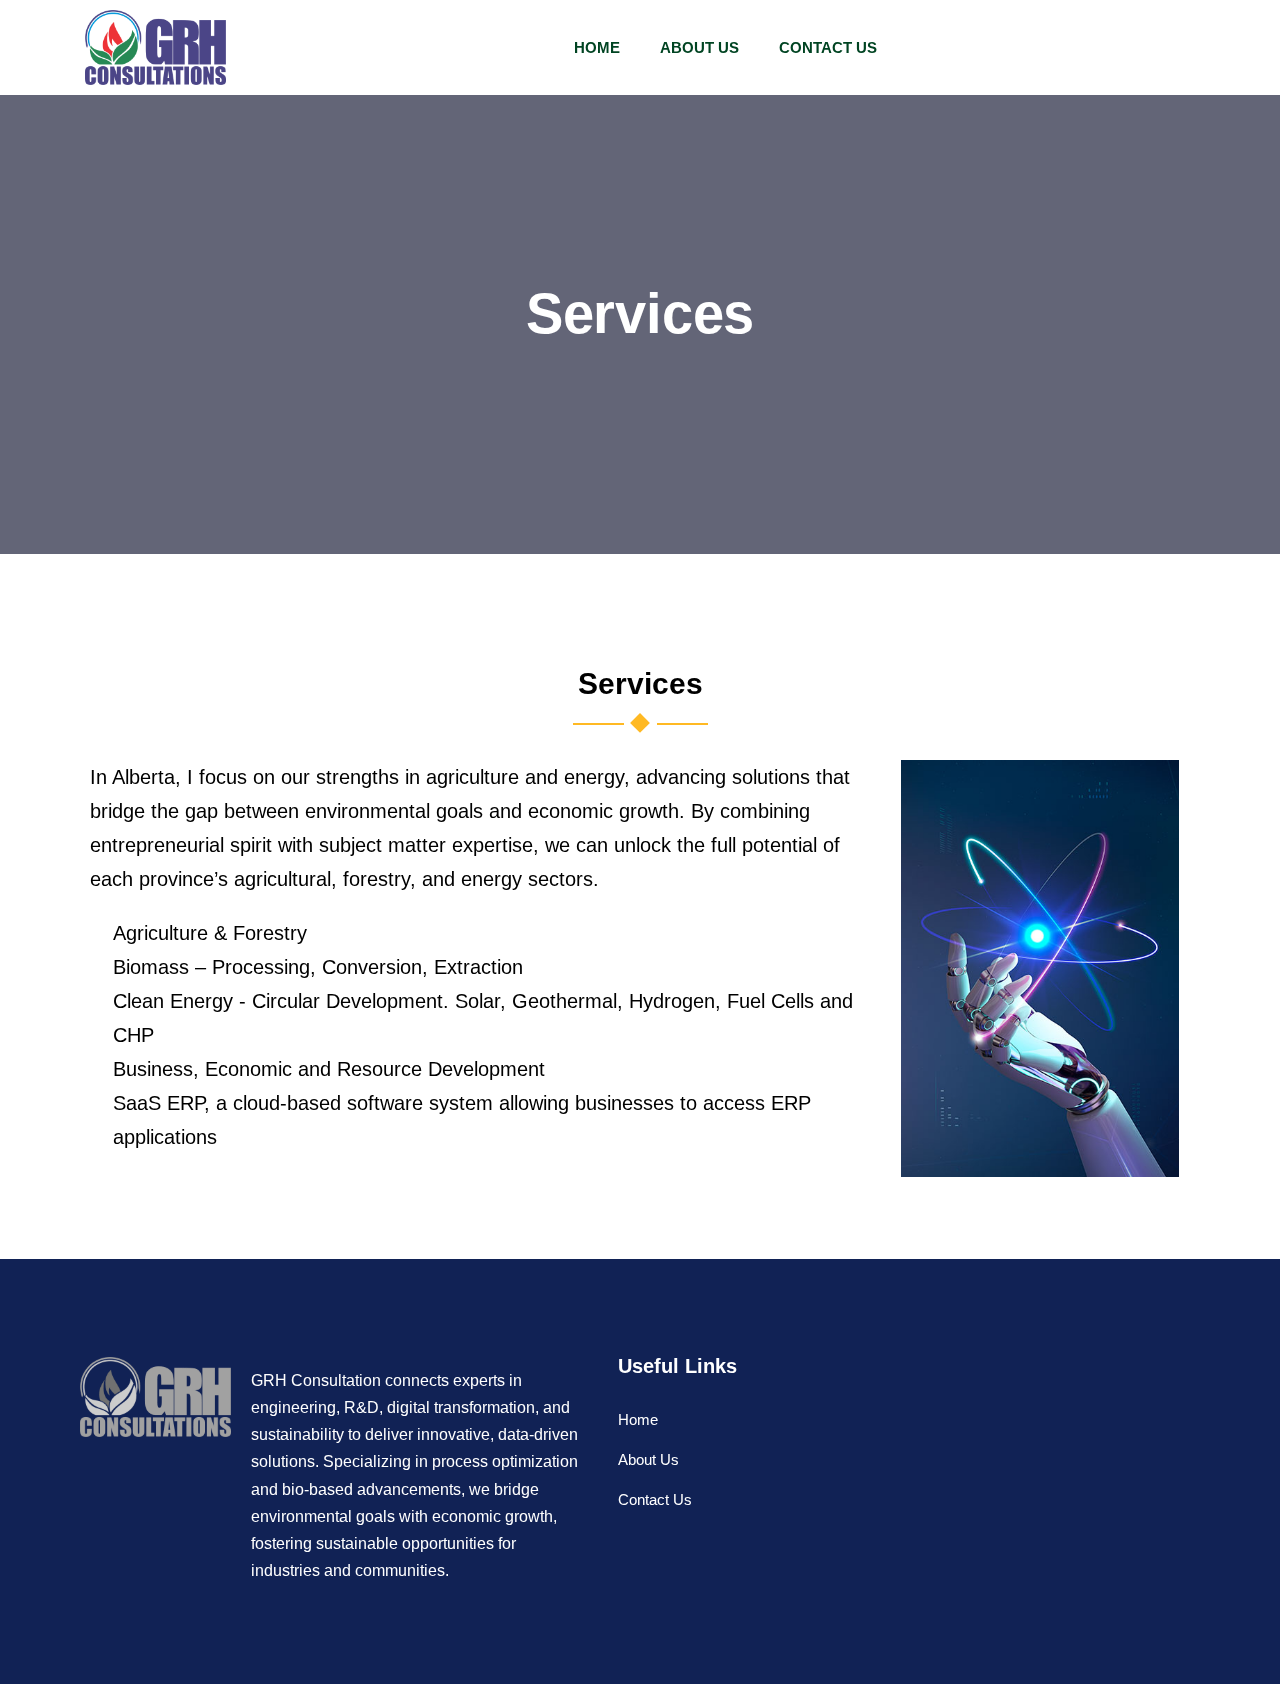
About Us (699, 47)
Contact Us (828, 47)
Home (597, 47)
